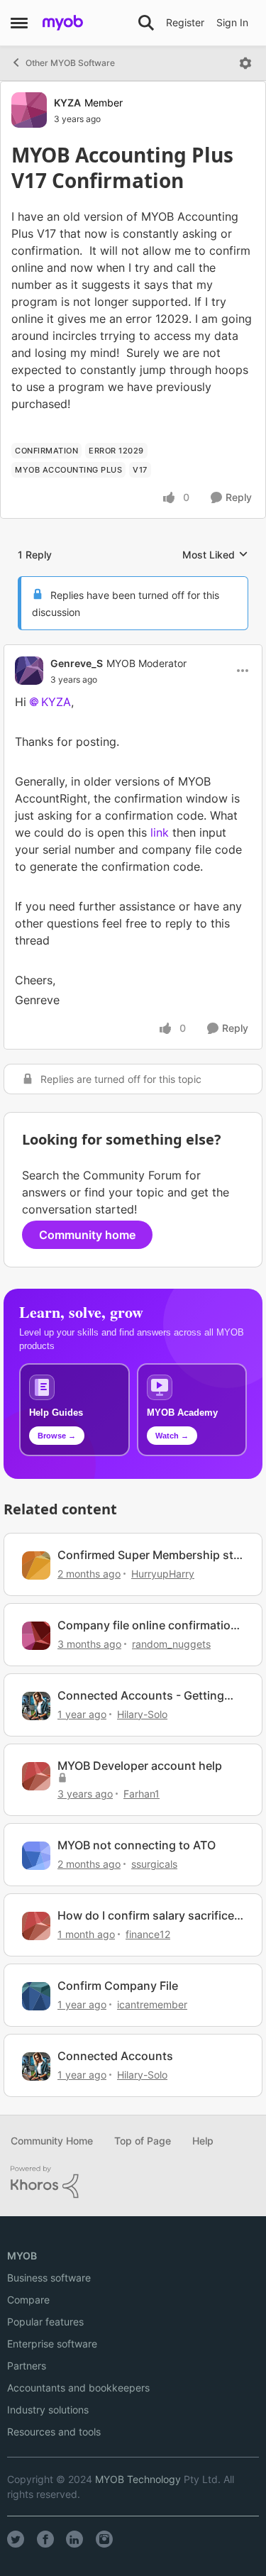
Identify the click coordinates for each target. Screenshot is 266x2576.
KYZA (67, 103)
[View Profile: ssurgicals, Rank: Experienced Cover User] (36, 1856)
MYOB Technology (138, 2479)
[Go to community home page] (63, 23)
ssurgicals (154, 1864)
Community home (87, 1235)
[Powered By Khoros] (133, 2182)
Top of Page (143, 2141)
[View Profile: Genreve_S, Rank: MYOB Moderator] (29, 671)
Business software (49, 2278)
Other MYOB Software (70, 63)
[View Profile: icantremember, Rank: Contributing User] (36, 1996)
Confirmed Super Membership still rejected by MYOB (150, 1555)
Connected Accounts (115, 2056)
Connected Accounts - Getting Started (141, 1696)
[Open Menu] (245, 63)
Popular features (45, 2322)
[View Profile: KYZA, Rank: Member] (29, 110)
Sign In (232, 22)
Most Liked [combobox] (215, 555)
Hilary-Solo (142, 1714)
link (160, 832)
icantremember (152, 2004)
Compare (28, 2300)
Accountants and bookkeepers (78, 2388)
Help (203, 2141)
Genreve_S (77, 663)
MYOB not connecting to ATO (137, 1845)
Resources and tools (54, 2432)
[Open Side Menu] (19, 23)
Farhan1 (142, 1794)
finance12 (148, 1934)
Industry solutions (48, 2410)
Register (185, 22)
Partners (27, 2366)
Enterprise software (52, 2344)
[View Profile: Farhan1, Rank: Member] (36, 1776)
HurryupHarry (163, 1574)
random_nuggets (171, 1644)
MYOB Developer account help (140, 1766)
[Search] (146, 23)
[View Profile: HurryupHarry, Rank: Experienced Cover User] (36, 1565)
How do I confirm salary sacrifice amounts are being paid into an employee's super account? (146, 1916)
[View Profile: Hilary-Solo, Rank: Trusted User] (36, 1706)
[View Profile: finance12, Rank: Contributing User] (36, 1926)
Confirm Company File (118, 1986)
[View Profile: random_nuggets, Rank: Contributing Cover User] (36, 1636)
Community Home (52, 2141)
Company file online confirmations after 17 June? (151, 1625)
